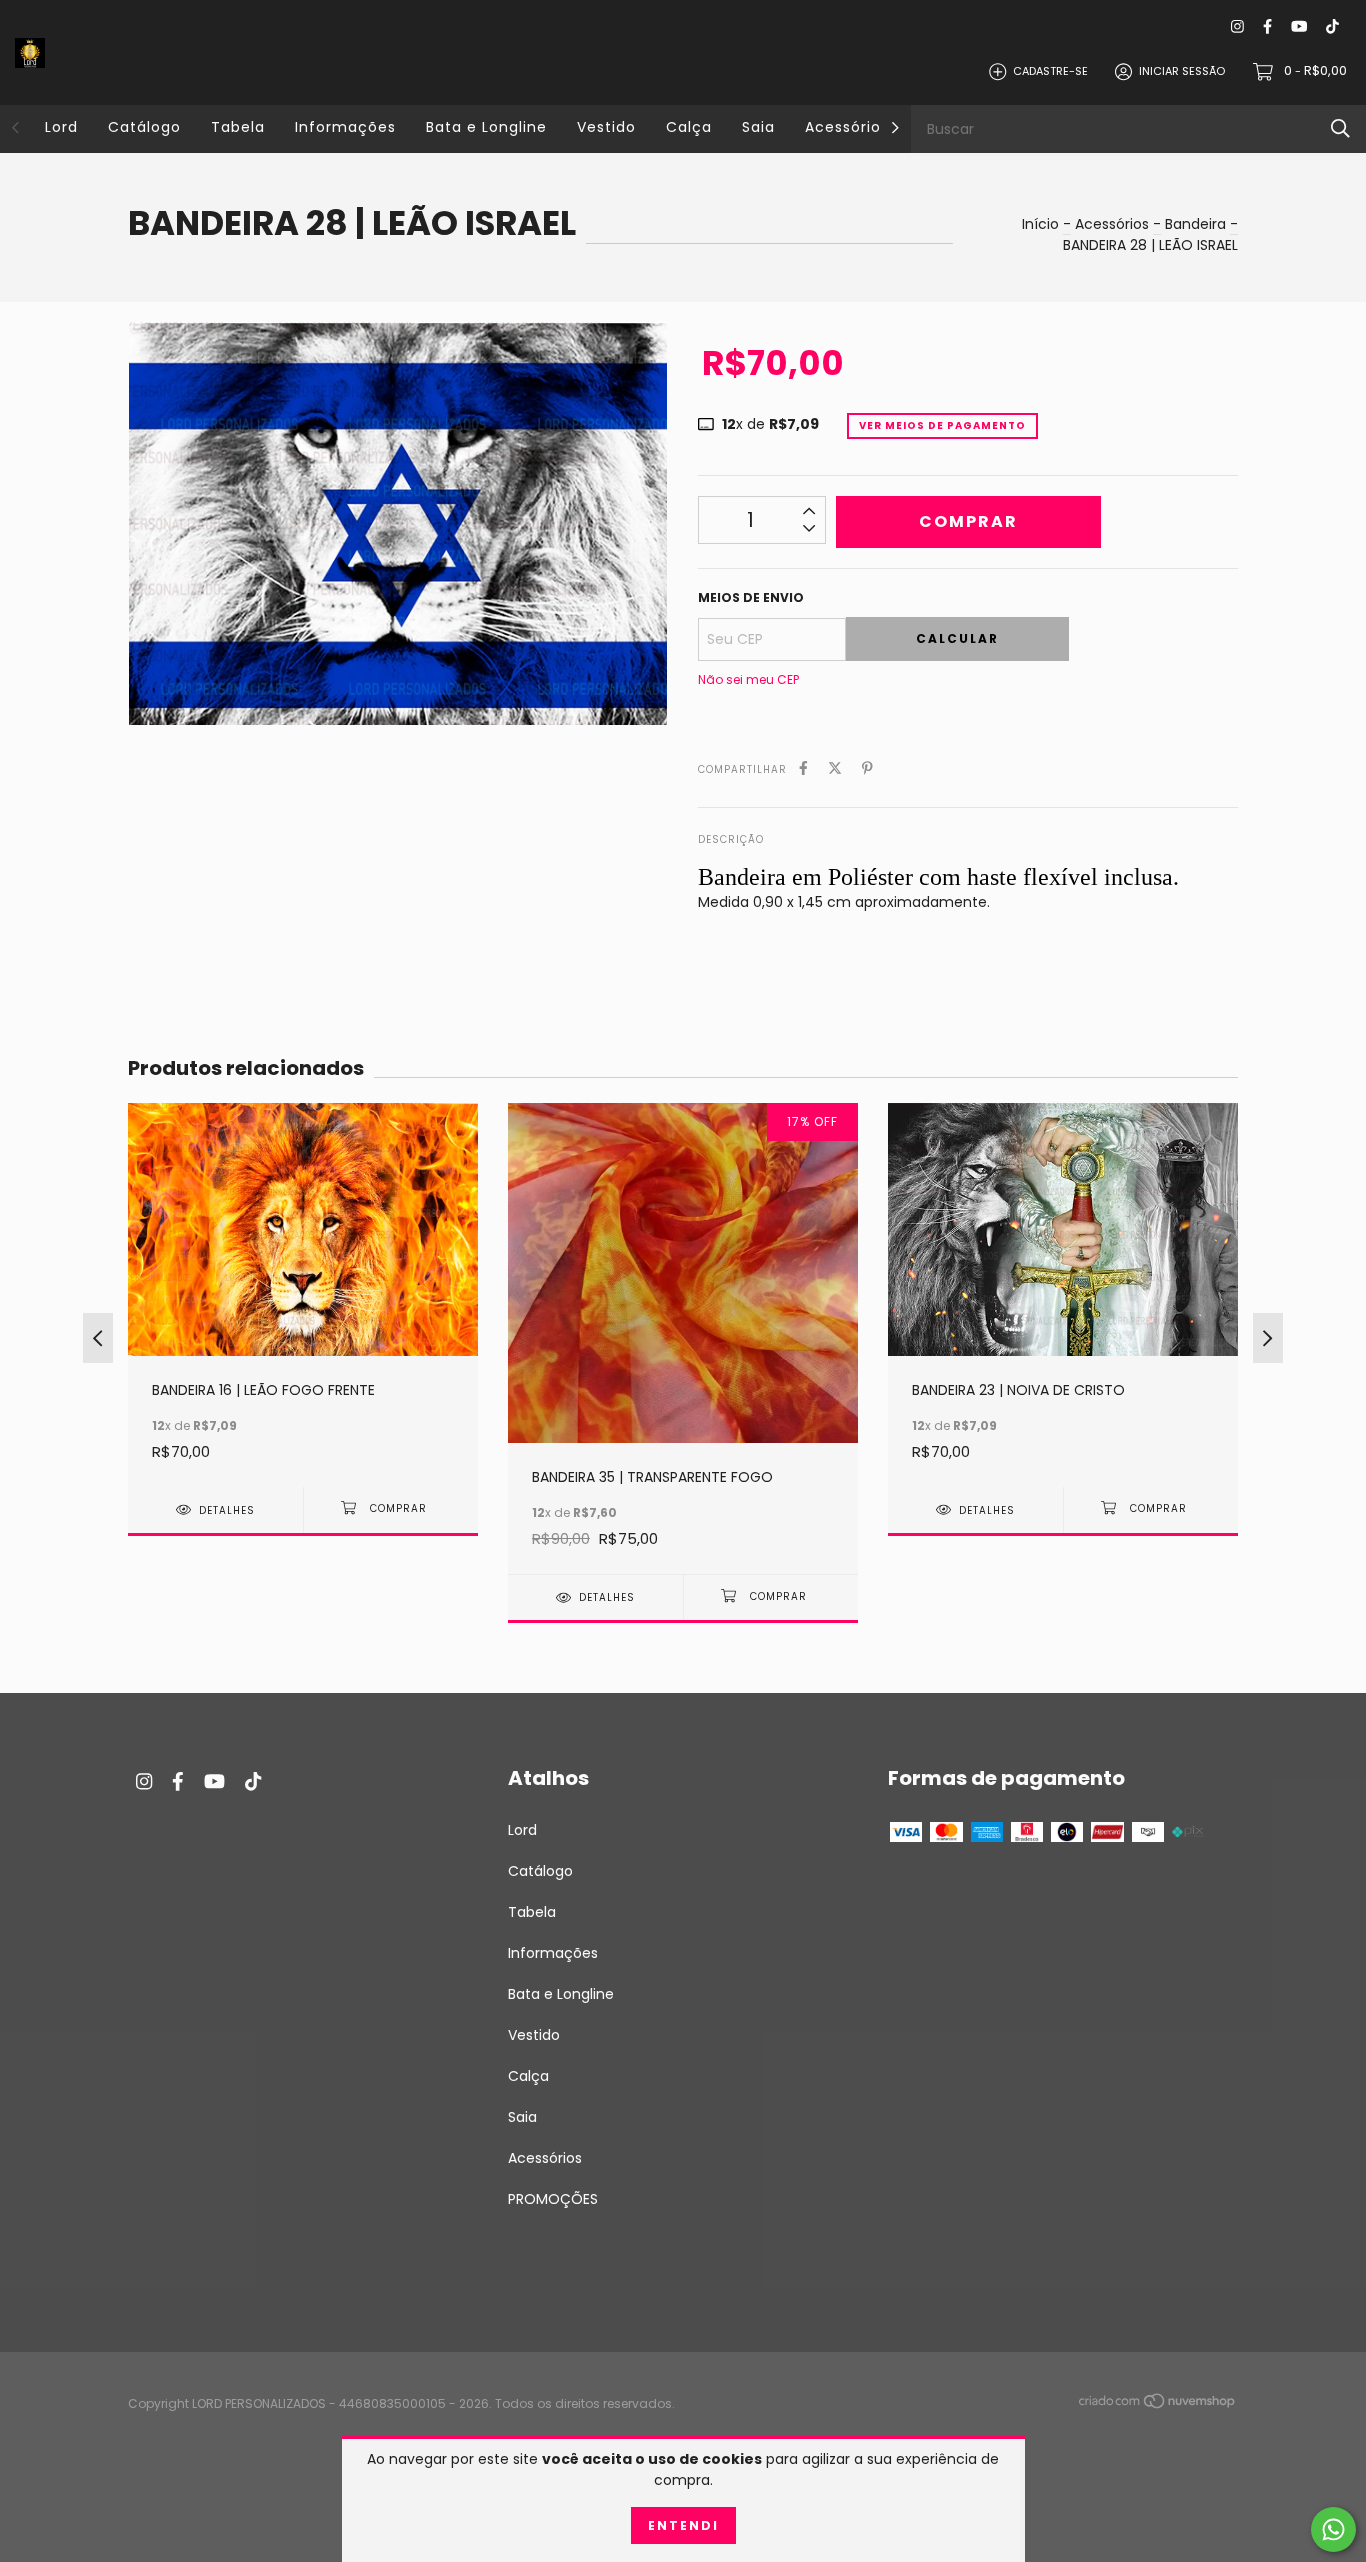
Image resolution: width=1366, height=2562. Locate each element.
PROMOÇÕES (553, 2199)
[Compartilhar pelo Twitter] (835, 768)
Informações (345, 127)
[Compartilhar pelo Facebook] (803, 768)
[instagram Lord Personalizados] (1237, 26)
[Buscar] (1340, 128)
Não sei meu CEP (748, 679)
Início (1040, 224)
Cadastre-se (1050, 71)
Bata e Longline (486, 127)
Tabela (238, 127)
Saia (758, 127)
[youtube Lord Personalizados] (1299, 26)
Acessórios (847, 127)
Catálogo (144, 127)
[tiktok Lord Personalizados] (1332, 26)
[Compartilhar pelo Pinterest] (867, 768)
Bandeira (1195, 224)
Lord (61, 127)
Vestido (606, 127)
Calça (689, 127)
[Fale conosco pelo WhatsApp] (1333, 2529)
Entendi (683, 2525)
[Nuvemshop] (1158, 2405)
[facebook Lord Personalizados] (1267, 26)
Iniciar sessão (1182, 71)
